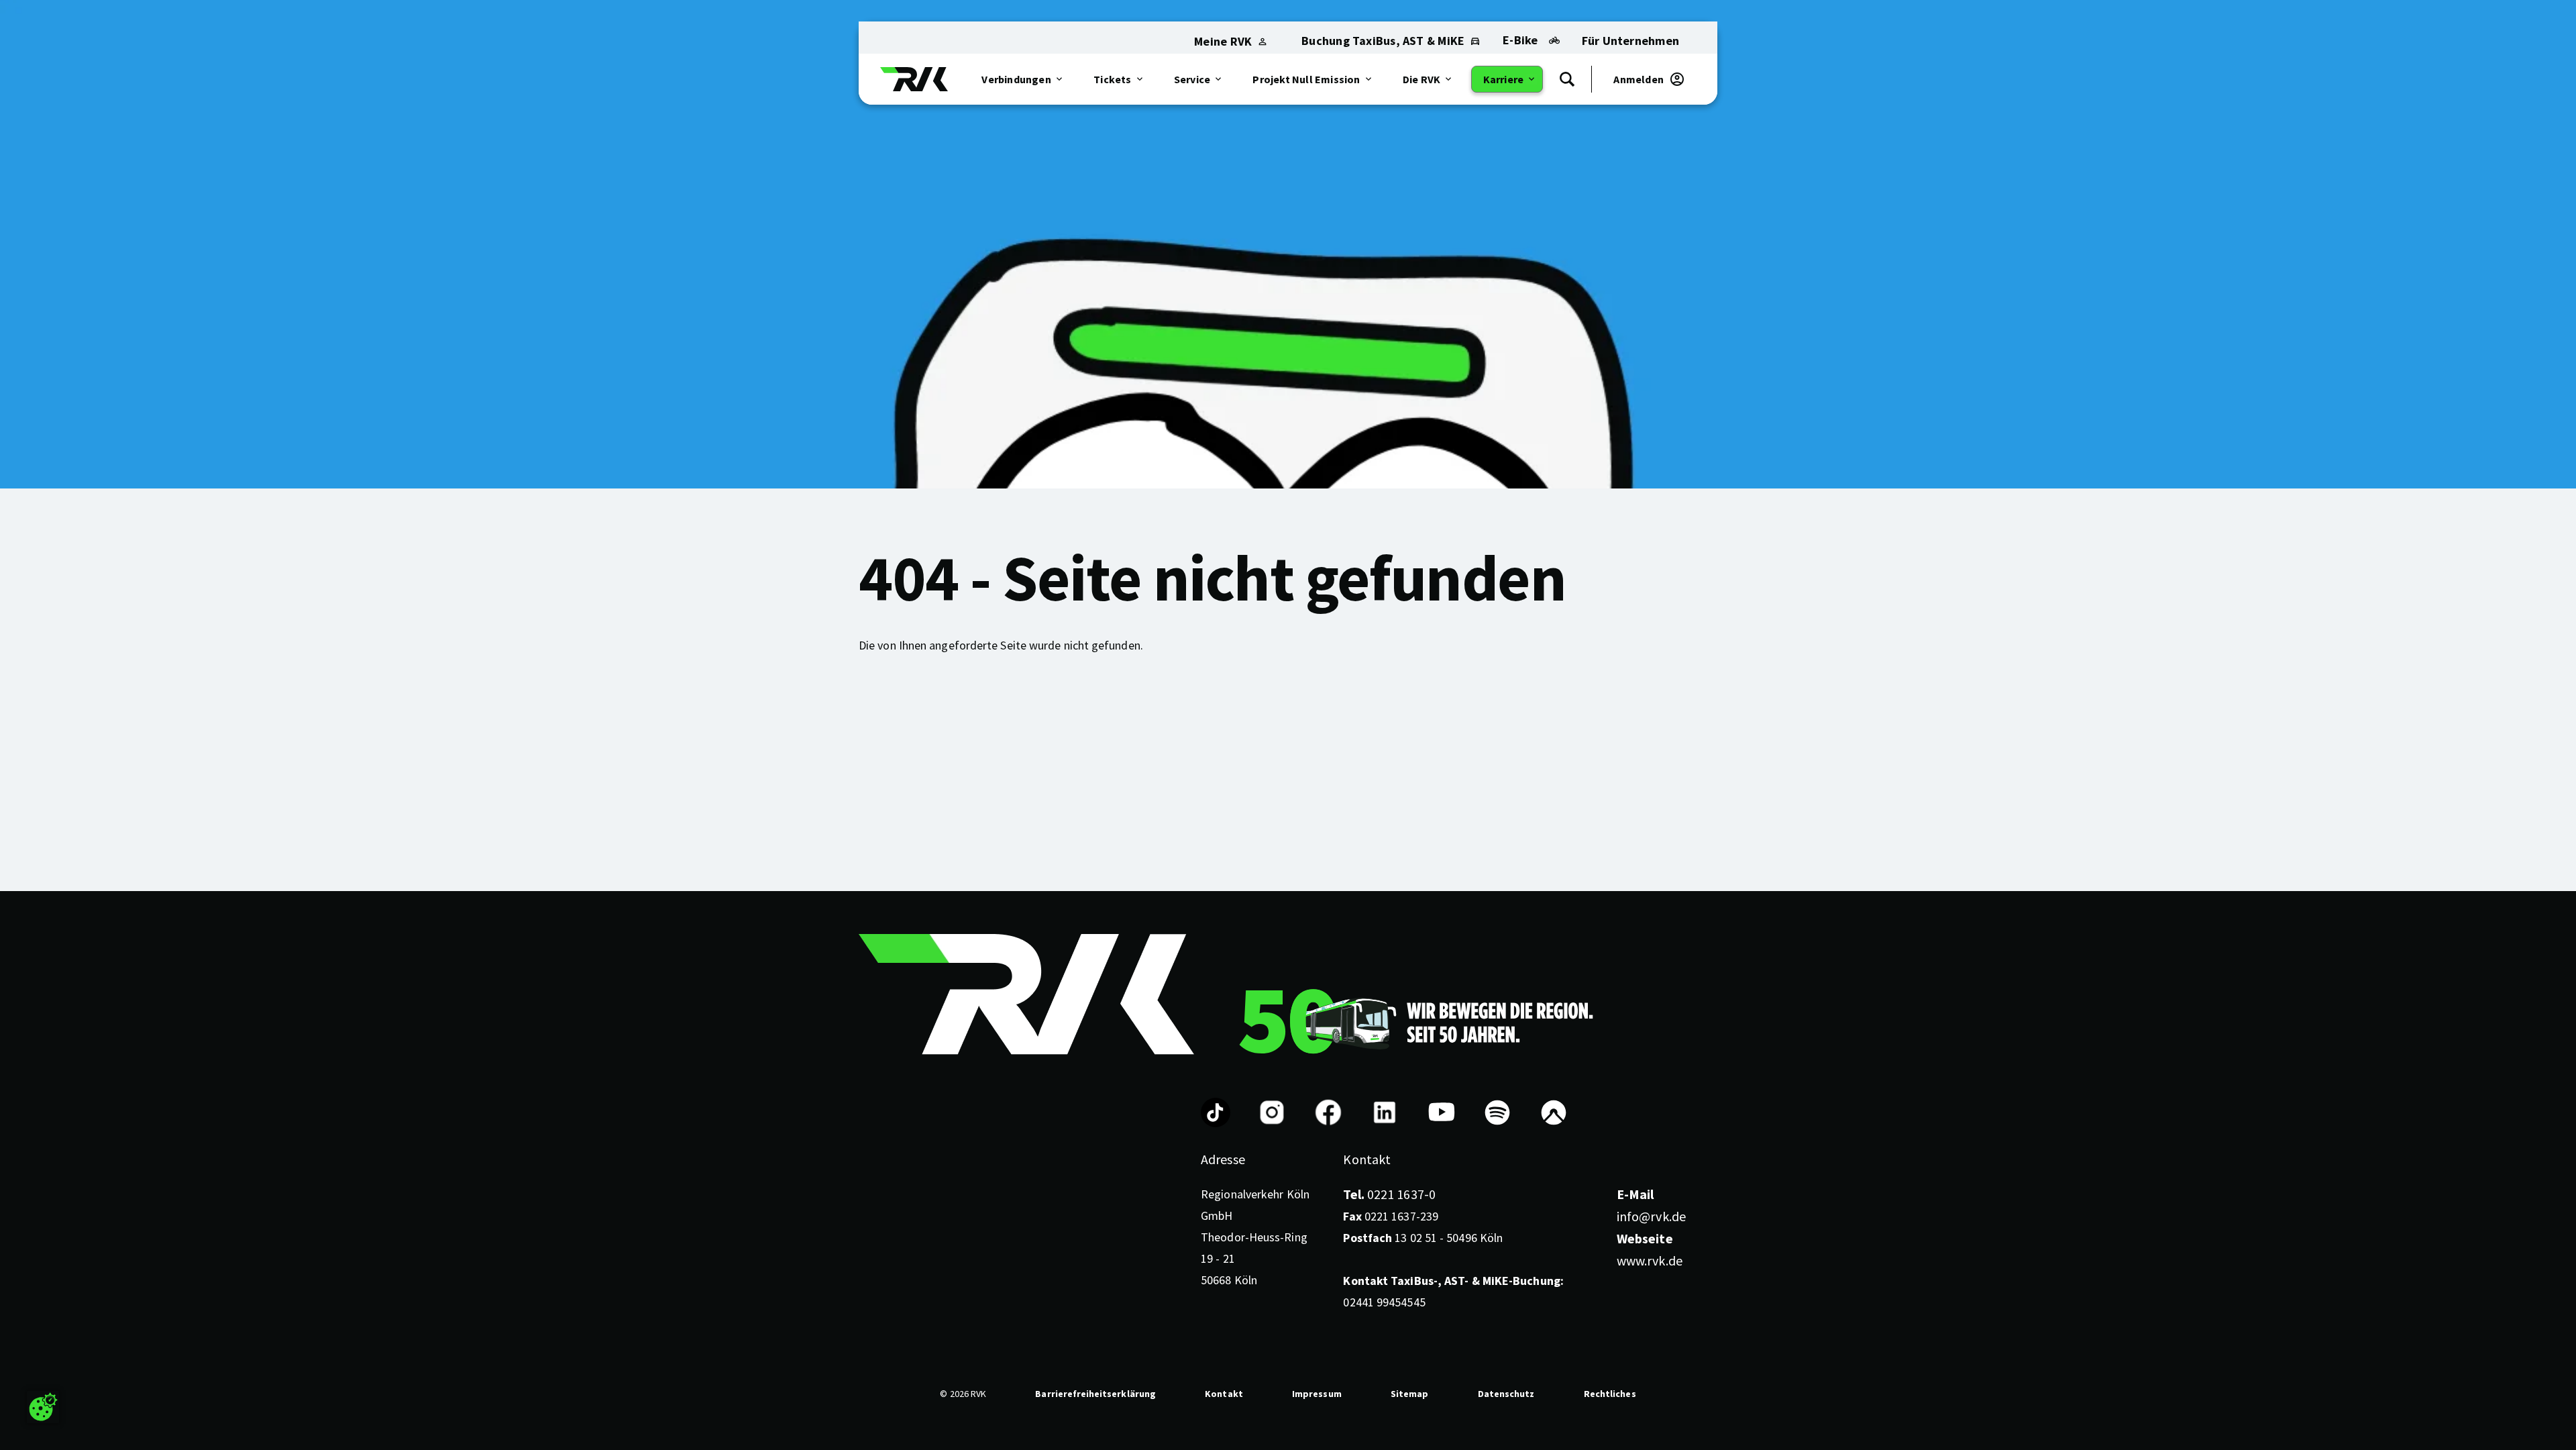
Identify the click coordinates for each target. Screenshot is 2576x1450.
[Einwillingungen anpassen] (43, 1407)
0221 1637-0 (1389, 1194)
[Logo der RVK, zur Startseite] (914, 79)
